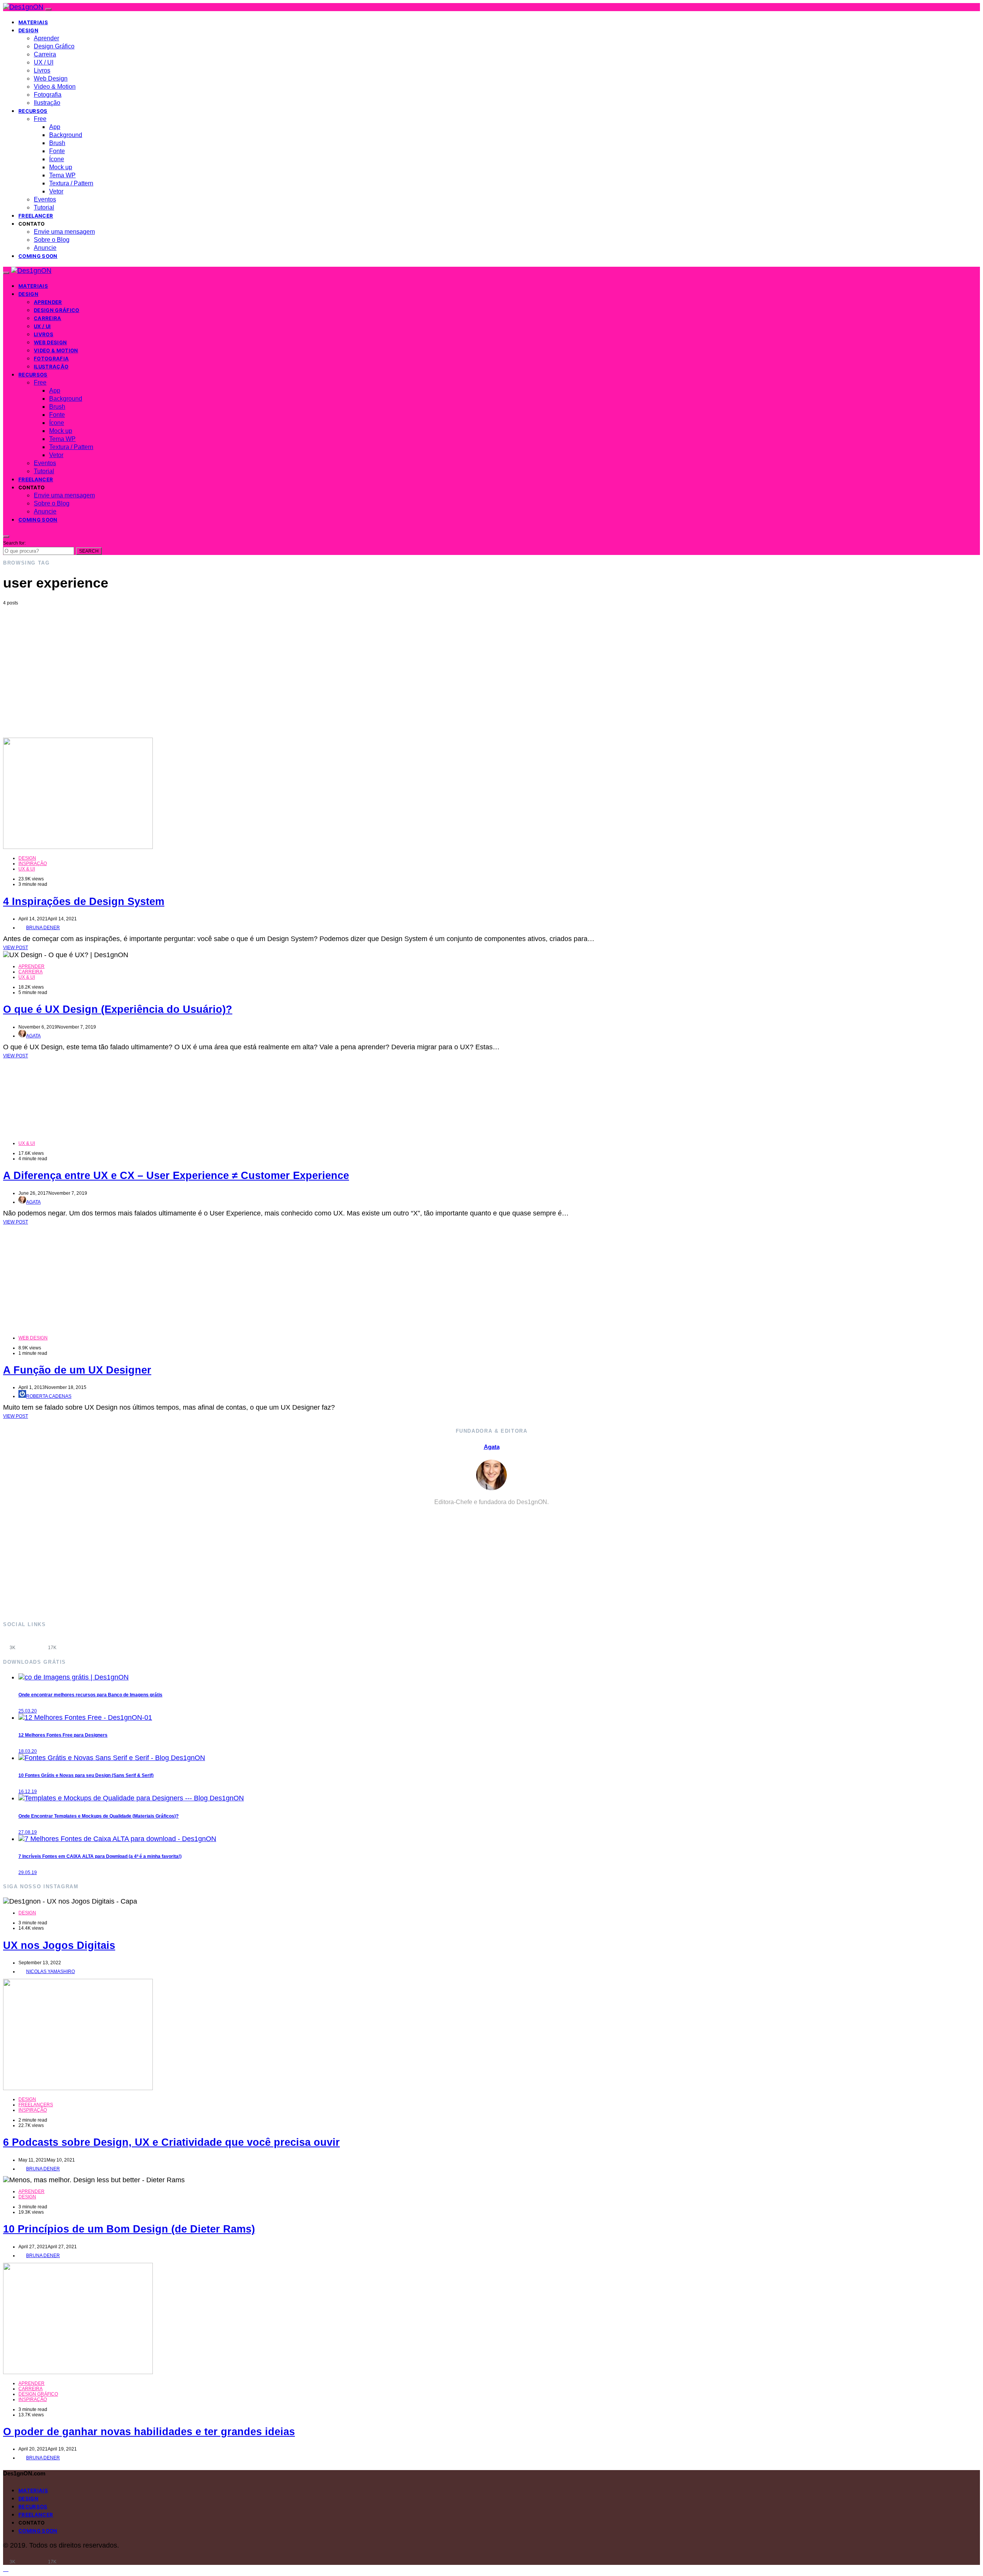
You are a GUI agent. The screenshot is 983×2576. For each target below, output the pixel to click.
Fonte (57, 151)
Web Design (51, 78)
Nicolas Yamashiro (50, 1972)
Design (28, 30)
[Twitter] (72, 1643)
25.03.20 (28, 1711)
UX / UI (44, 62)
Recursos (33, 111)
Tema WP (62, 175)
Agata (33, 1036)
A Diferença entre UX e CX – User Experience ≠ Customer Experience (176, 1176)
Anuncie (45, 248)
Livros (42, 70)
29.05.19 (28, 1873)
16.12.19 (28, 1792)
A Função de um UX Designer (77, 1370)
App (55, 127)
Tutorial (44, 207)
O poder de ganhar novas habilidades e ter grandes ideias (149, 2432)
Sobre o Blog (52, 240)
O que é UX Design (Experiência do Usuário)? (118, 1009)
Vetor (56, 191)
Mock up (61, 167)
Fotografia (48, 95)
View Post (16, 948)
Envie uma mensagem (64, 232)
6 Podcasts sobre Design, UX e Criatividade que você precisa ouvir (171, 2142)
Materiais (33, 22)
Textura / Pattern (71, 183)
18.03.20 (28, 1751)
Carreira (45, 54)
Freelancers (36, 2105)
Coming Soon (38, 256)
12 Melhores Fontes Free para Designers (63, 1735)
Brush (57, 143)
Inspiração (33, 864)
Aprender (46, 38)
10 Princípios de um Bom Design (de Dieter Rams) (129, 2229)
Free (40, 119)
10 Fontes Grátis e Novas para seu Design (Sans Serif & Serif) (86, 1775)
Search (89, 551)
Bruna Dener (43, 928)
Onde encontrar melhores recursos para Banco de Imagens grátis (90, 1695)
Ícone (57, 159)
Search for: (14, 543)
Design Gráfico (54, 46)
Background (66, 135)
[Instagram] (32, 1643)
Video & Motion (55, 87)
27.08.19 (28, 1832)
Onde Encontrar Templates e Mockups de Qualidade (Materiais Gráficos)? (98, 1816)
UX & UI (27, 869)
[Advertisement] (491, 663)
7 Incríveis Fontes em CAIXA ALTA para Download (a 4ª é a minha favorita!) (100, 1856)
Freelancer (36, 216)
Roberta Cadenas (49, 1396)
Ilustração (47, 103)
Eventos (45, 199)
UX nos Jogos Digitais (59, 1945)
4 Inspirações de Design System (84, 902)
